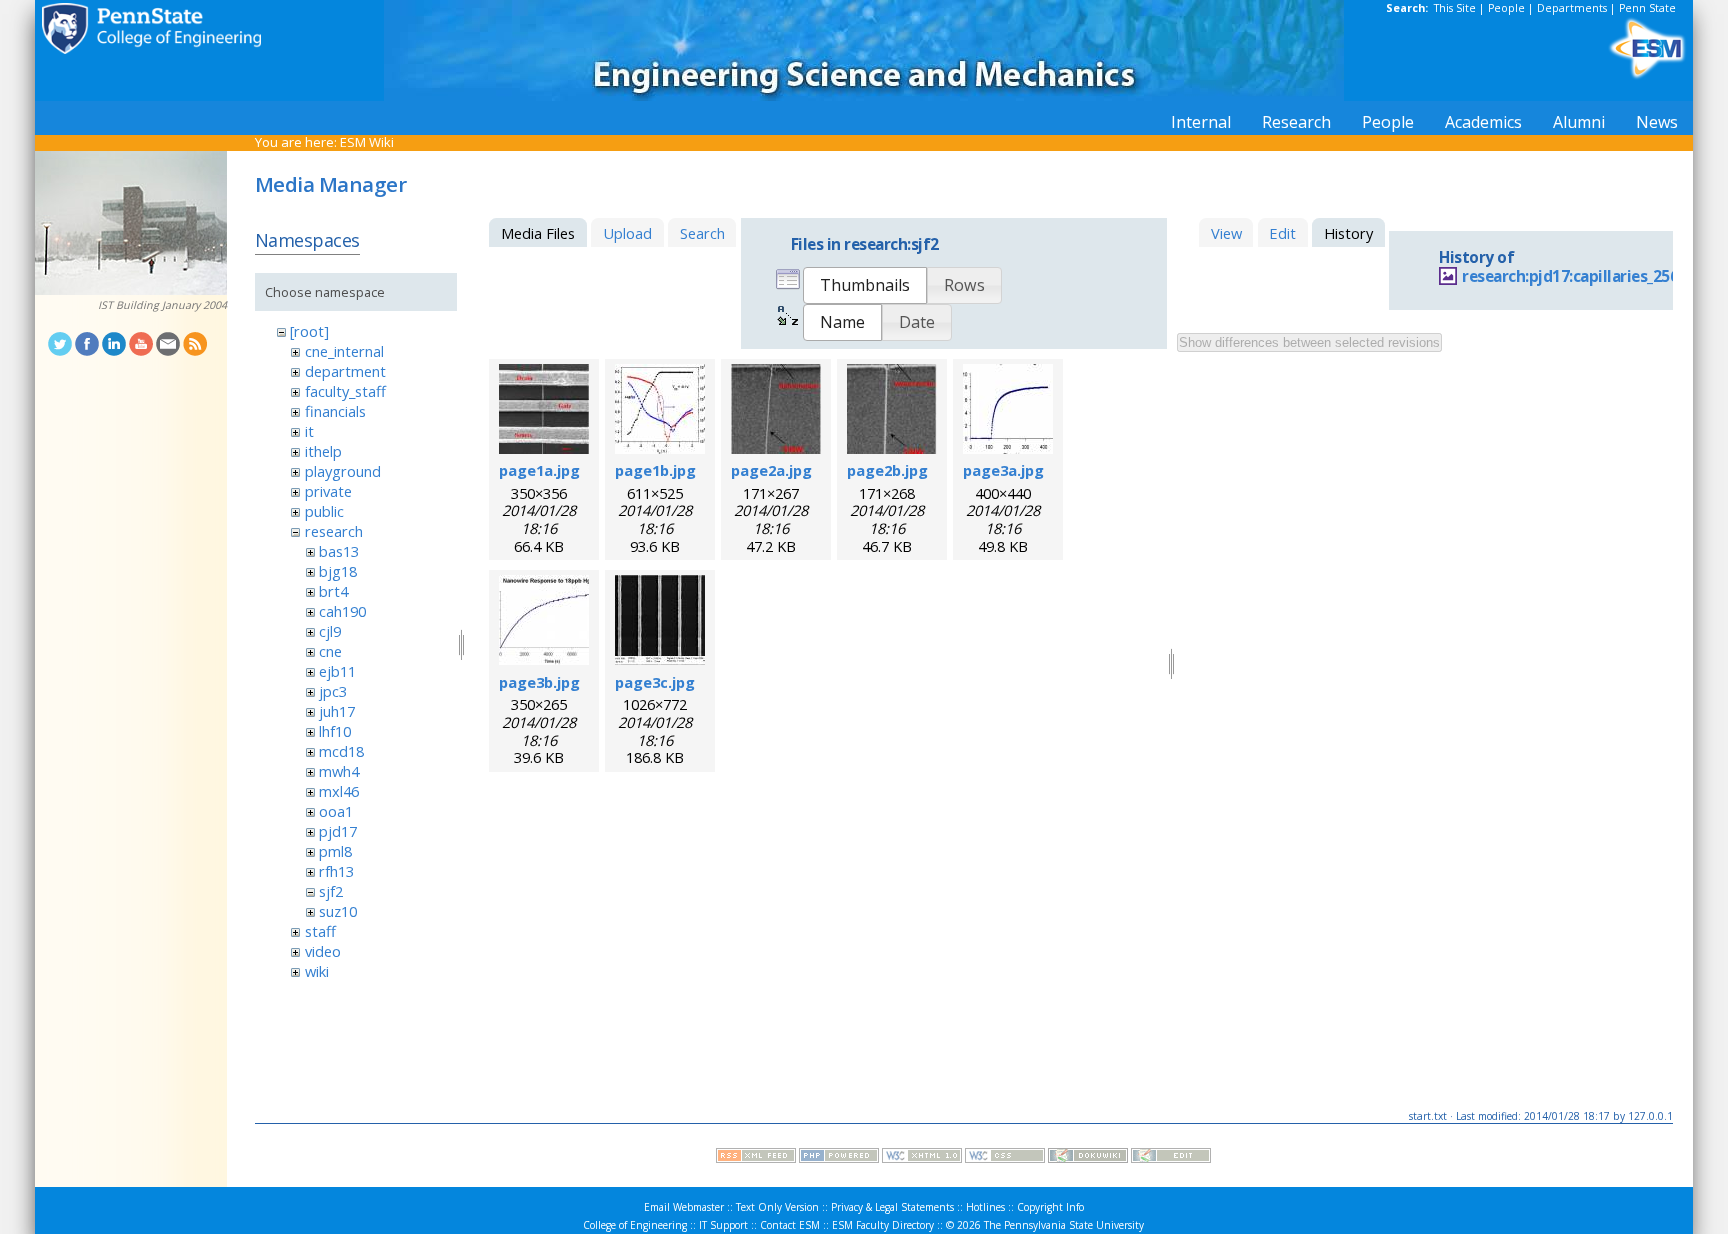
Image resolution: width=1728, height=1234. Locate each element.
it (309, 431)
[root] (309, 331)
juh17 (337, 711)
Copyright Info (1050, 1207)
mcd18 (341, 751)
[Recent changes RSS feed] (756, 1158)
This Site (1455, 8)
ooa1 (336, 811)
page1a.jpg (539, 470)
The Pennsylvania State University (1064, 1225)
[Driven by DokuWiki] (1088, 1158)
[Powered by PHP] (839, 1158)
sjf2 (331, 891)
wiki (317, 971)
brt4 (333, 591)
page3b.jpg (539, 682)
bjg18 (338, 571)
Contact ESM (790, 1225)
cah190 (342, 611)
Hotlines (985, 1207)
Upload (627, 233)
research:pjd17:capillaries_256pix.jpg (1595, 276)
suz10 (338, 911)
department (345, 371)
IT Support (723, 1225)
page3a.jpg (1003, 470)
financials (335, 411)
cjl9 (330, 631)
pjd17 (338, 831)
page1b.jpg (655, 470)
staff (320, 931)
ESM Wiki (367, 142)
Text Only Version (777, 1207)
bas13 (339, 551)
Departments (1572, 8)
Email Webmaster (684, 1207)
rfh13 (336, 871)
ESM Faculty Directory (883, 1225)
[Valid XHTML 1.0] (922, 1158)
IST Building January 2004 (162, 305)
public (324, 511)
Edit (1282, 233)
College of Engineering (635, 1225)
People (1506, 8)
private (328, 491)
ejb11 (337, 671)
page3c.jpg (655, 682)
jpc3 (333, 691)
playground (343, 471)
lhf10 (335, 731)
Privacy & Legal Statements (892, 1207)
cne (330, 651)
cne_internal (344, 351)
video (323, 951)
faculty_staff (345, 391)
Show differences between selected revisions (1309, 342)
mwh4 (339, 771)
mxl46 (339, 791)
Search (702, 233)
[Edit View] (1171, 1158)
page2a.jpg (771, 470)
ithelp (323, 451)
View (1226, 233)
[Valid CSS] (1005, 1158)
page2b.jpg (887, 470)
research (334, 531)
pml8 (335, 851)
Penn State (1647, 8)
